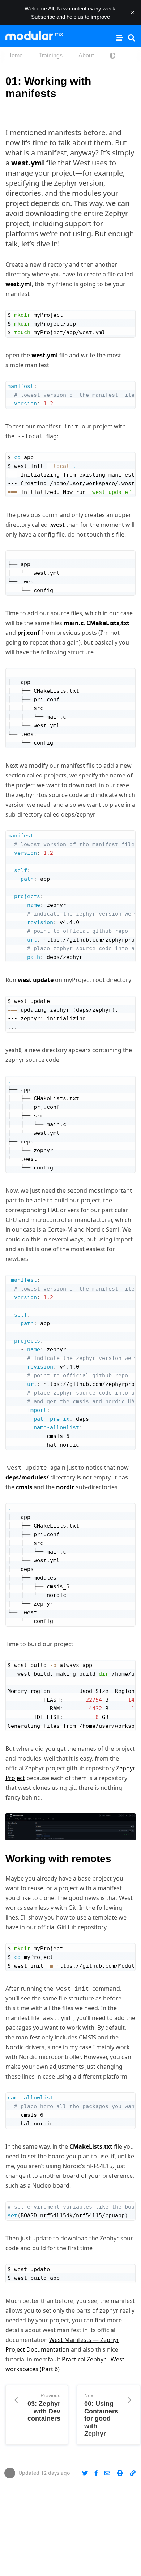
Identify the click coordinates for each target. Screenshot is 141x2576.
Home (15, 55)
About (86, 55)
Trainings (51, 55)
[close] (132, 13)
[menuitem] (15, 56)
